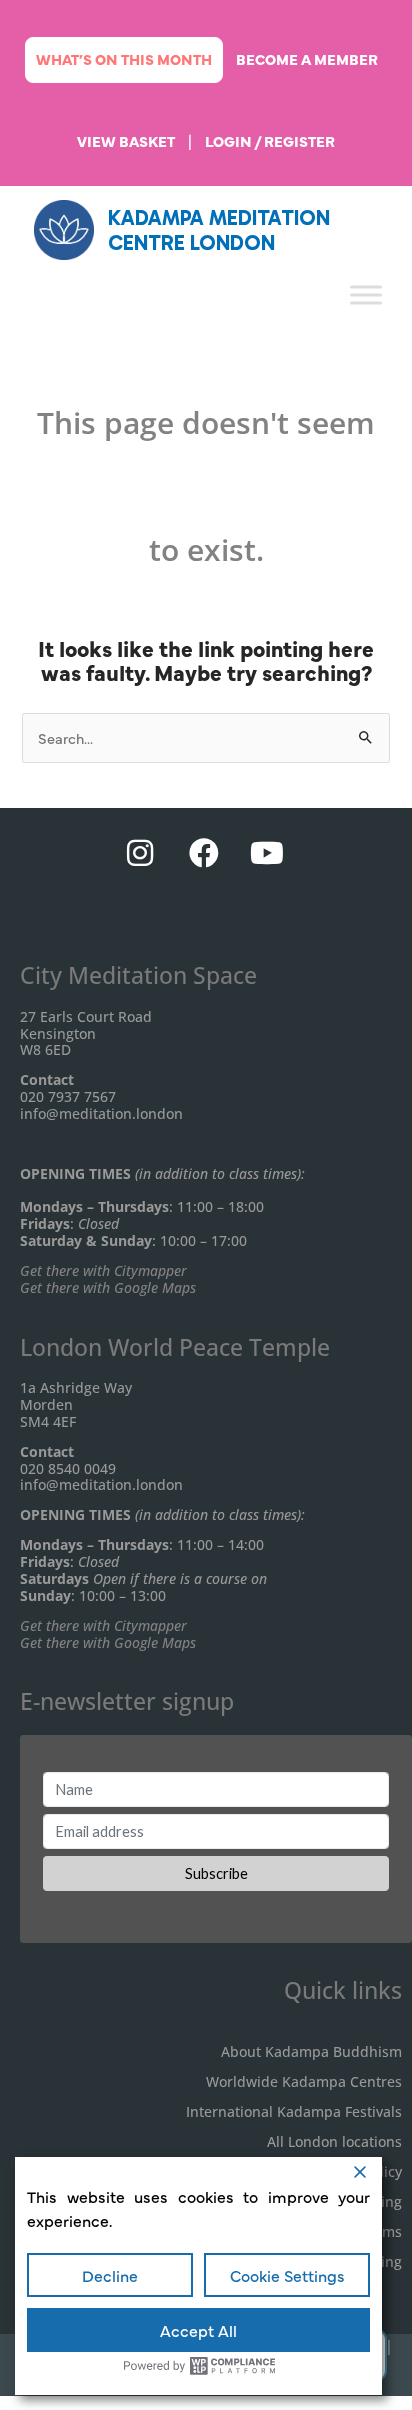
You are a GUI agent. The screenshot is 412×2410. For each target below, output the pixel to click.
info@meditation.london (101, 1113)
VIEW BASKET (126, 141)
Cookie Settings (287, 2275)
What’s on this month (124, 59)
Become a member (307, 59)
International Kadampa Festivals (294, 2111)
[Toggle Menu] (366, 294)
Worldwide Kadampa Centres (304, 2081)
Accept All (198, 2330)
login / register (270, 141)
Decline (110, 2275)
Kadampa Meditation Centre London (219, 230)
